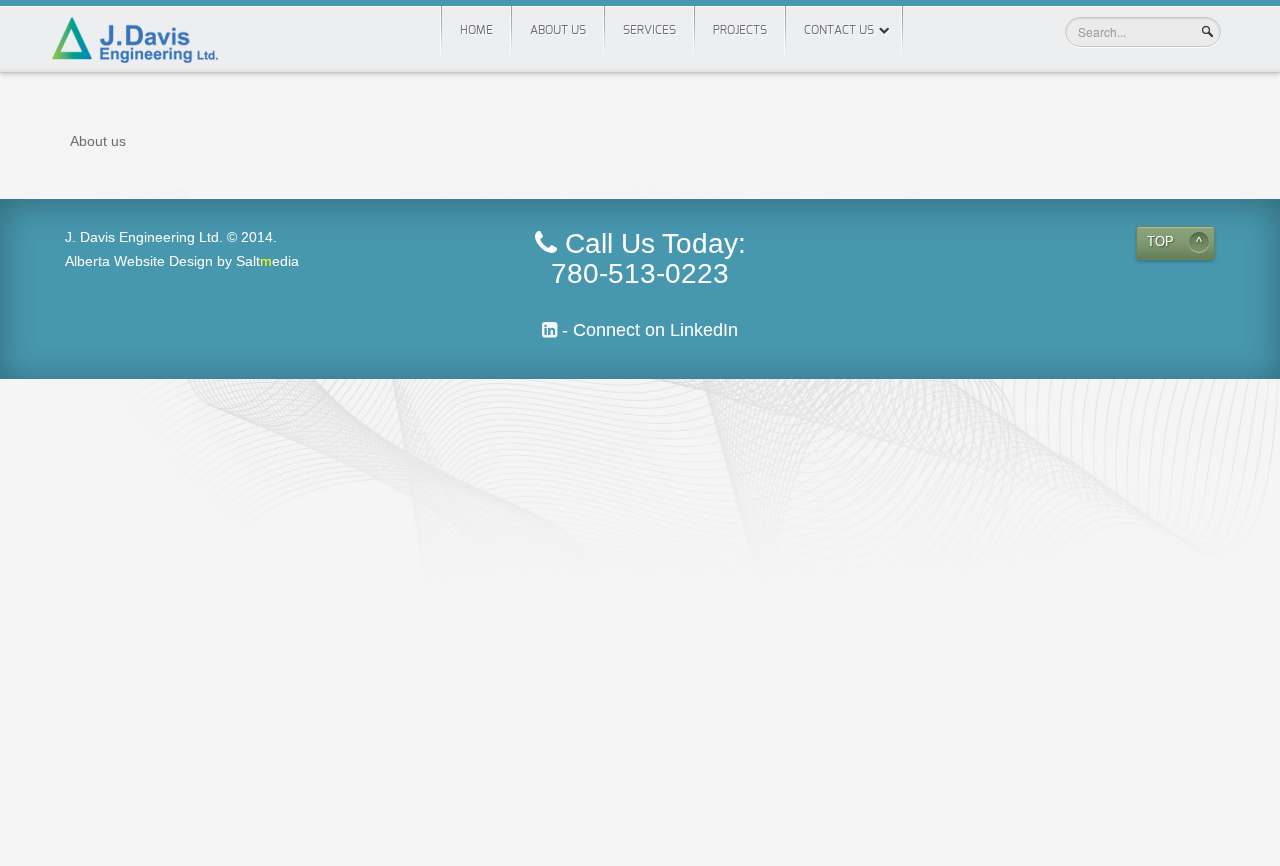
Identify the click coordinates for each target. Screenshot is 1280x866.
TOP (1160, 242)
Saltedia (267, 261)
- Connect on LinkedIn (647, 330)
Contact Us (839, 30)
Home (476, 30)
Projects (740, 30)
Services (649, 30)
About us (558, 30)
